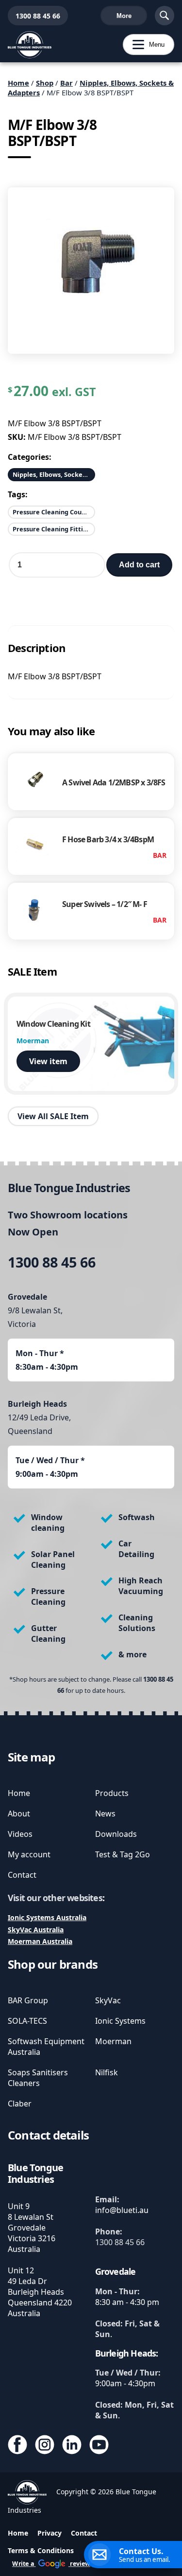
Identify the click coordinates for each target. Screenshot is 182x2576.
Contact (22, 1875)
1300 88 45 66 (34, 16)
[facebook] (17, 2446)
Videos (20, 1834)
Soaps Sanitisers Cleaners (38, 2078)
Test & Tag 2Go (123, 1854)
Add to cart (139, 565)
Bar (66, 83)
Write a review (51, 2564)
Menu (144, 45)
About (19, 1814)
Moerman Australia (40, 1941)
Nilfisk (107, 2072)
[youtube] (99, 2446)
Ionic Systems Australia (47, 1917)
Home (18, 83)
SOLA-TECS (27, 2021)
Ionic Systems (120, 2021)
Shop (45, 83)
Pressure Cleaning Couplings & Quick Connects (54, 512)
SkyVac (108, 2000)
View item (48, 1061)
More (124, 16)
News (105, 1814)
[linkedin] (72, 2446)
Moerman (113, 2041)
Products (112, 1793)
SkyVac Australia (36, 1930)
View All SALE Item (53, 1116)
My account (29, 1854)
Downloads (116, 1834)
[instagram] (45, 2446)
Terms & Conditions (41, 2550)
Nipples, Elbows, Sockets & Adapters (54, 474)
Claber (20, 2104)
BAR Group (28, 2000)
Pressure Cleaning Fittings (53, 529)
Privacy (50, 2533)
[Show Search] (165, 16)
